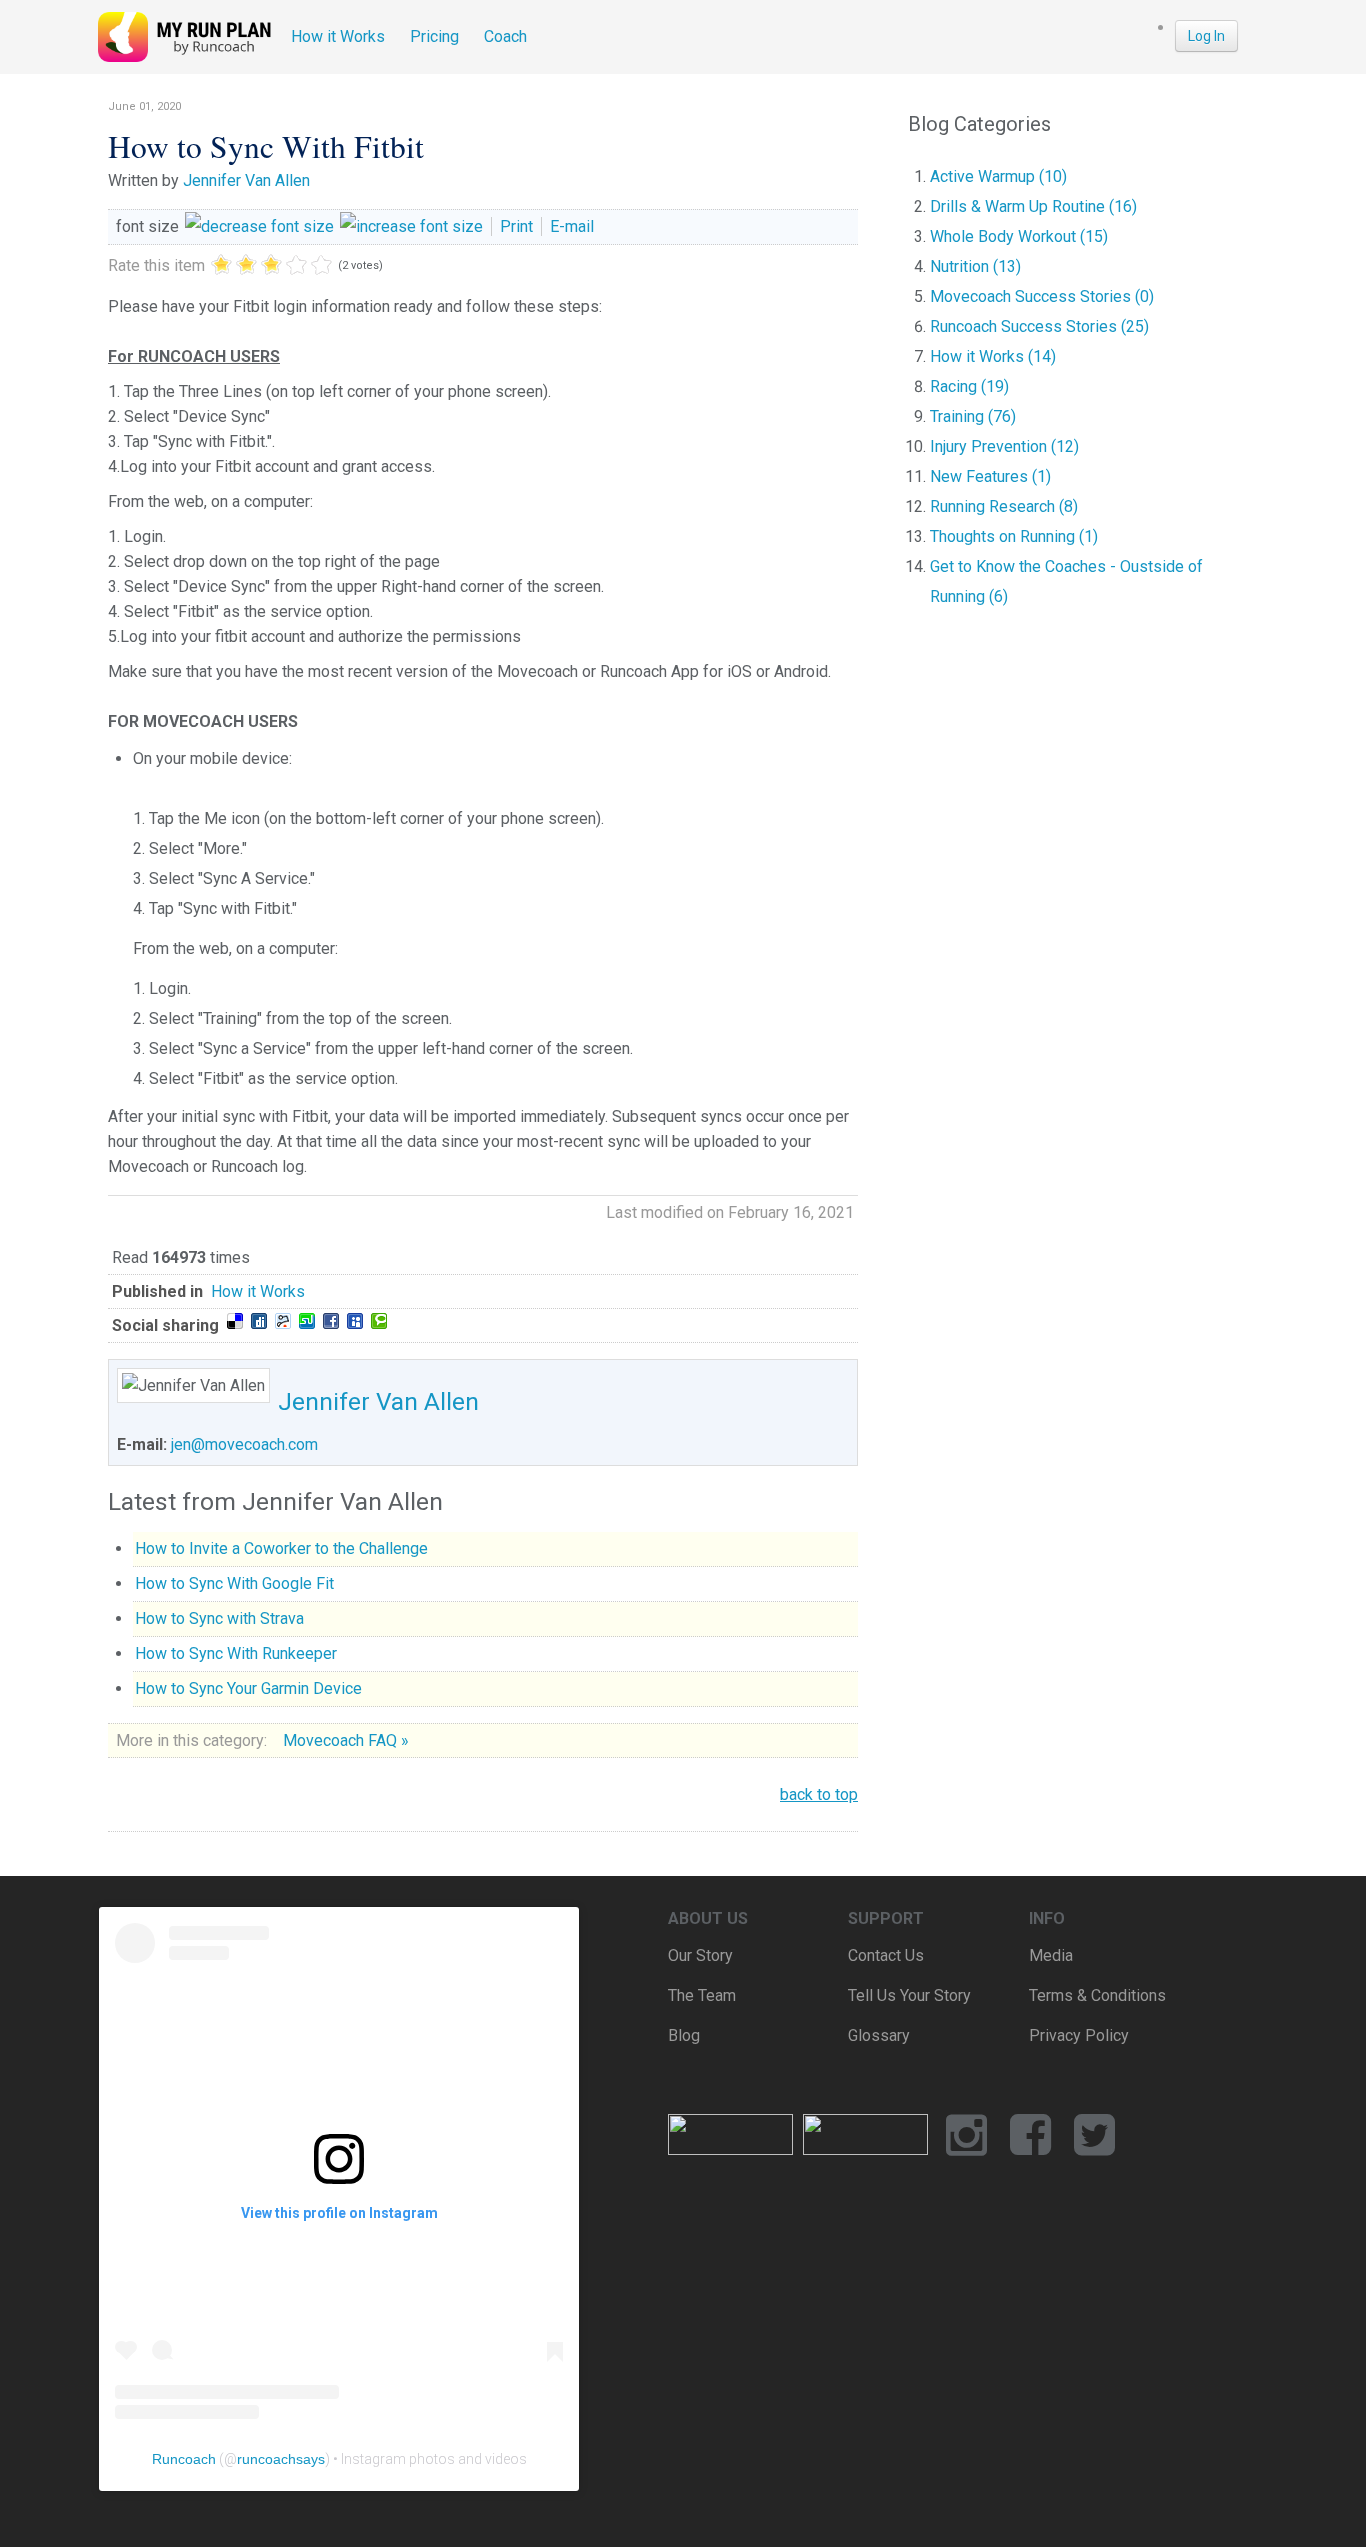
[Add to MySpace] (355, 1321)
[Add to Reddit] (283, 1321)
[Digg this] (259, 1321)
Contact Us (886, 1955)
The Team (702, 1995)
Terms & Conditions (1097, 1995)
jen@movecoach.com (244, 1444)
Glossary (879, 2035)
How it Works (338, 36)
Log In (1206, 36)
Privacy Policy (1079, 2035)
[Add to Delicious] (235, 1321)
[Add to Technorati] (379, 1321)
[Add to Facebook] (331, 1321)
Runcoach (184, 2459)
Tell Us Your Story (909, 1995)
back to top (819, 1794)
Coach (505, 36)
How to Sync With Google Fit (234, 1583)
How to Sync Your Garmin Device (248, 1688)
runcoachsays (281, 2459)
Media (1051, 1955)
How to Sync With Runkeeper (236, 1653)
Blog (684, 2035)
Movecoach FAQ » (346, 1740)
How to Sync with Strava (219, 1618)
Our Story (700, 1955)
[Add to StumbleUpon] (307, 1321)
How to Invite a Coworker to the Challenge (281, 1548)
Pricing (434, 36)
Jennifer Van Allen (246, 180)
